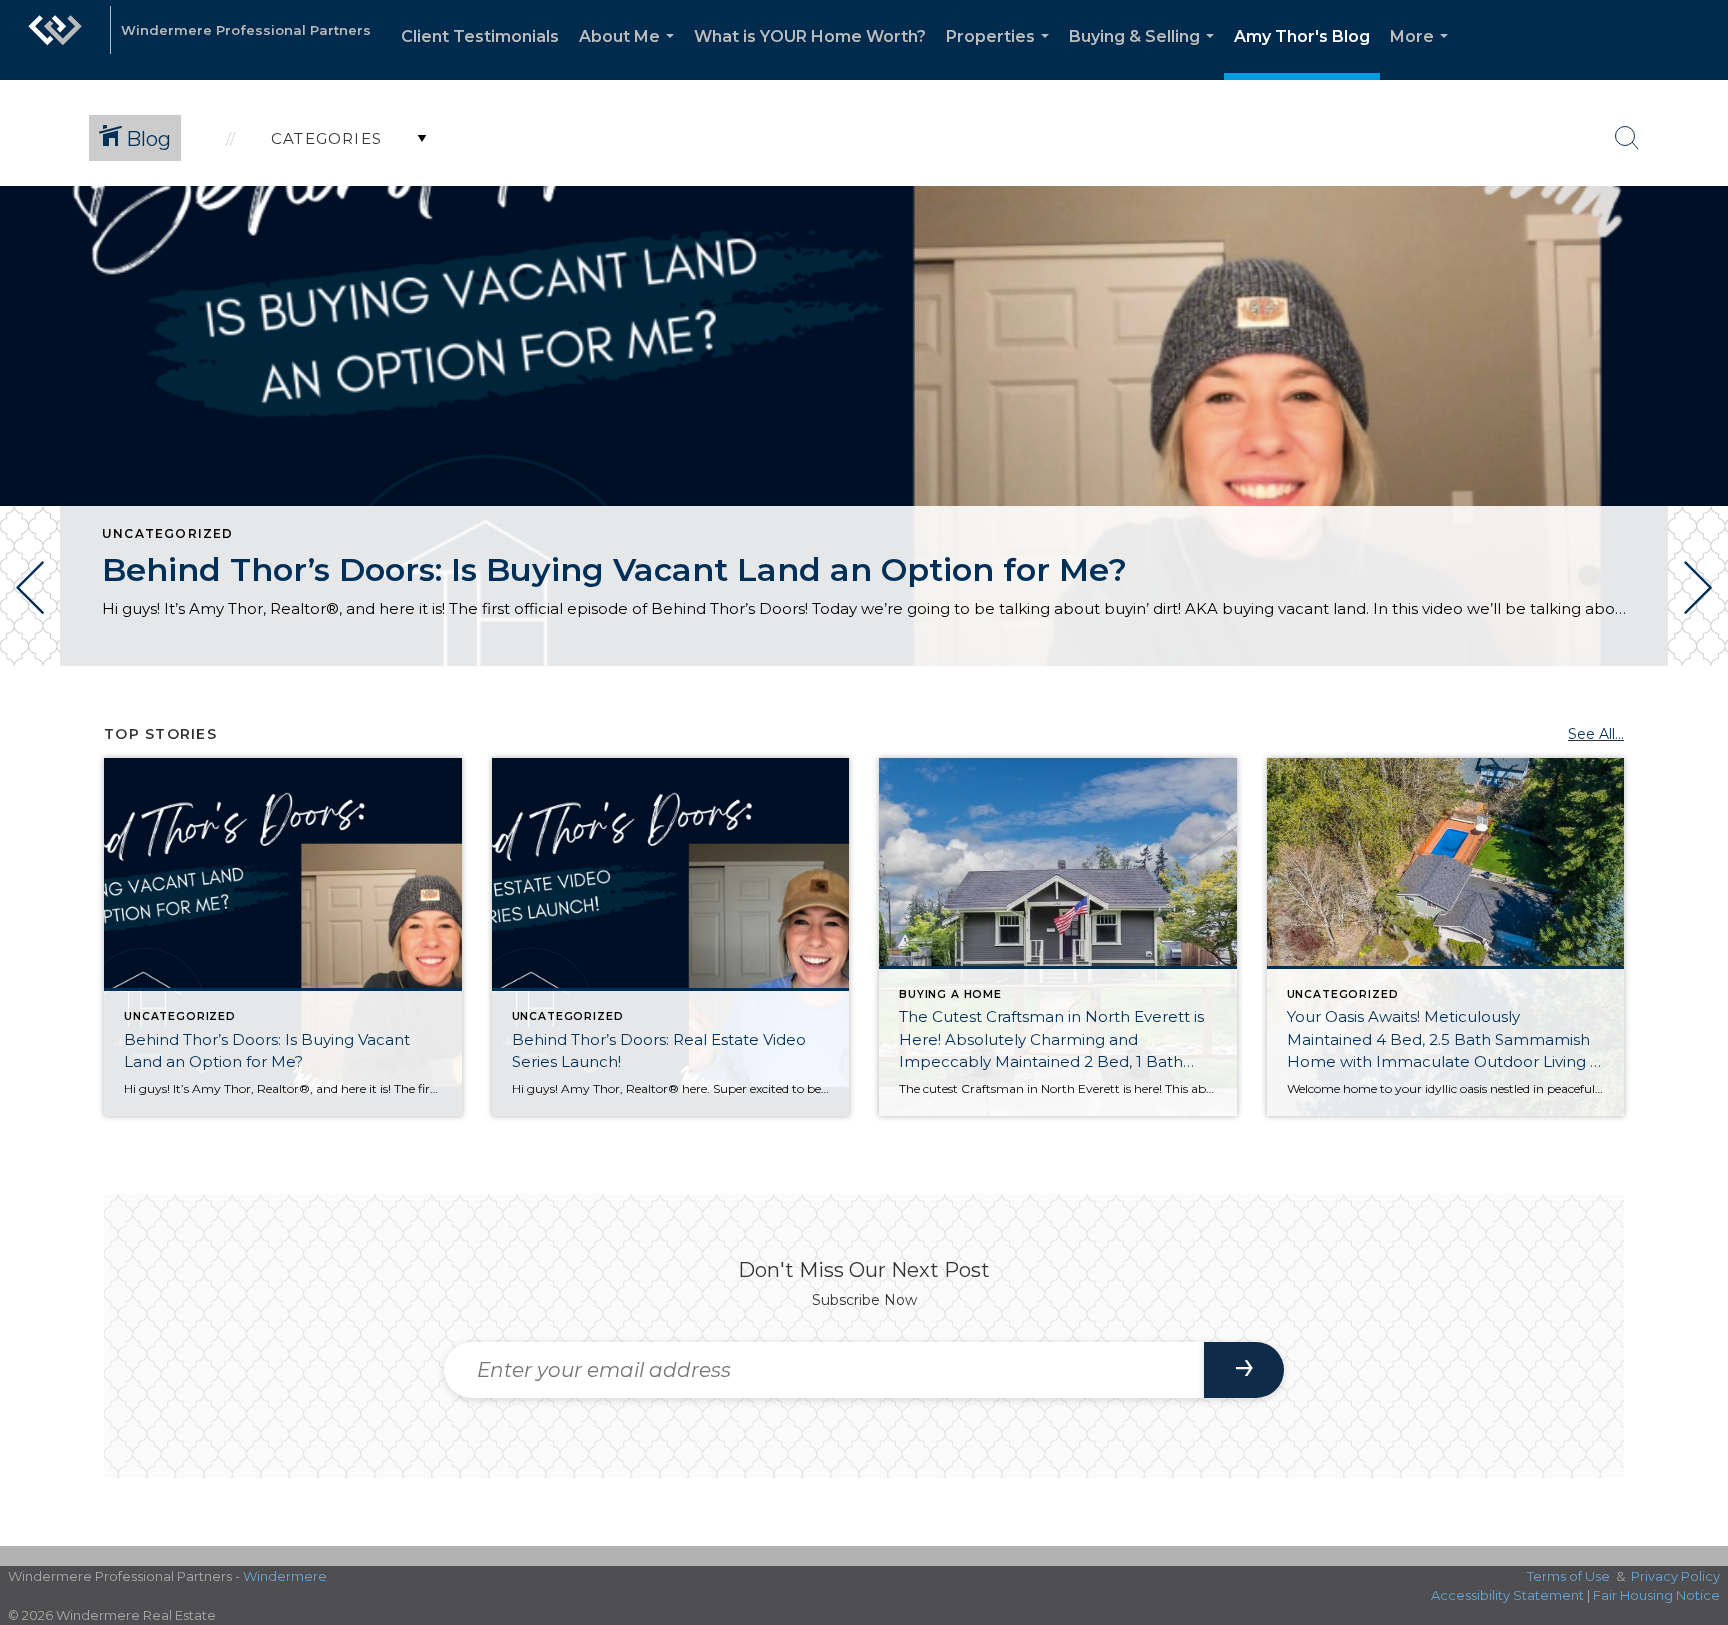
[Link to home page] (55, 40)
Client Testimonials (480, 36)
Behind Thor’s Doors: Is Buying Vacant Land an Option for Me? (614, 569)
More (1423, 53)
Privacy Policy (1675, 1576)
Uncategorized (168, 533)
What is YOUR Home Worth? (810, 36)
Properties (1001, 53)
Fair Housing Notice (1656, 1595)
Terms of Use (1568, 1576)
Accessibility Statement (1507, 1595)
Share (1696, 722)
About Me (630, 53)
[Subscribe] (1244, 1370)
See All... (1596, 734)
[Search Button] (1627, 138)
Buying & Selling (1145, 53)
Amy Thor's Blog (1302, 36)
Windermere (285, 1576)
